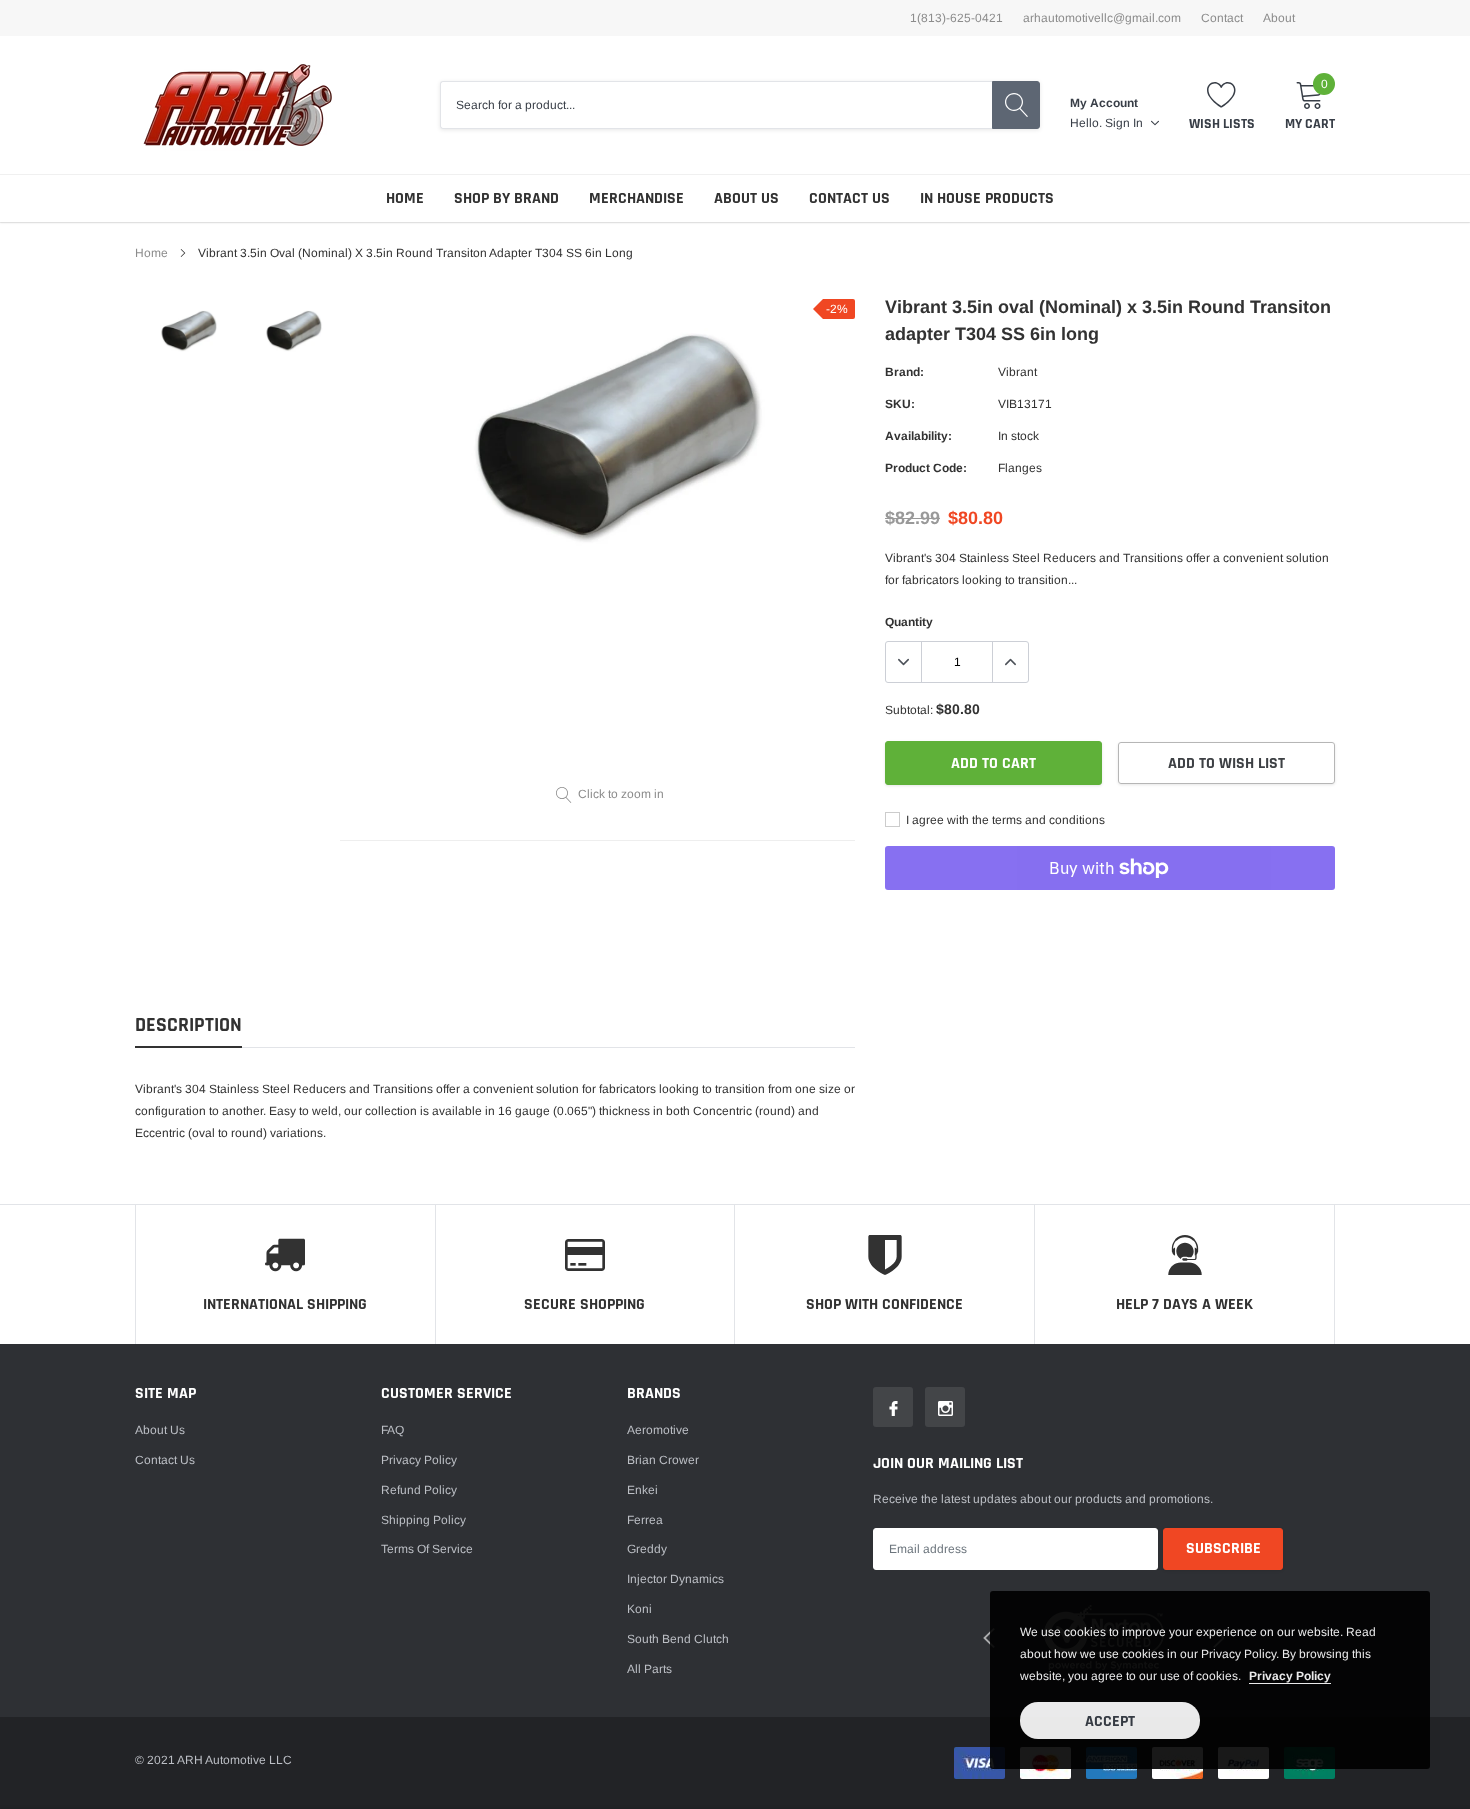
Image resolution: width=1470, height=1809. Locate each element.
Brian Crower (663, 1460)
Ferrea (645, 1520)
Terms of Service (427, 1549)
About (1279, 18)
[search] (1016, 105)
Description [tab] (188, 1025)
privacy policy (1290, 1676)
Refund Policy (419, 1490)
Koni (639, 1609)
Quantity (909, 622)
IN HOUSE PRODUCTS (987, 198)
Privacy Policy (419, 1460)
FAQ (392, 1430)
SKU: (900, 404)
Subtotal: (909, 710)
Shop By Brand (506, 198)
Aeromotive (658, 1430)
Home (405, 198)
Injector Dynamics (675, 1579)
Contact (1222, 18)
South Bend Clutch (678, 1639)
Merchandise (636, 198)
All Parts (649, 1669)
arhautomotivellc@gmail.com (1102, 18)
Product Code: (926, 468)
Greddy (647, 1549)
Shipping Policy (423, 1520)
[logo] (237, 105)
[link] (187, 331)
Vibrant (1017, 372)
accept (1110, 1721)
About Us (746, 198)
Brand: (904, 372)
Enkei (642, 1490)
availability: (918, 436)
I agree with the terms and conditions (1004, 820)
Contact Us (849, 198)
